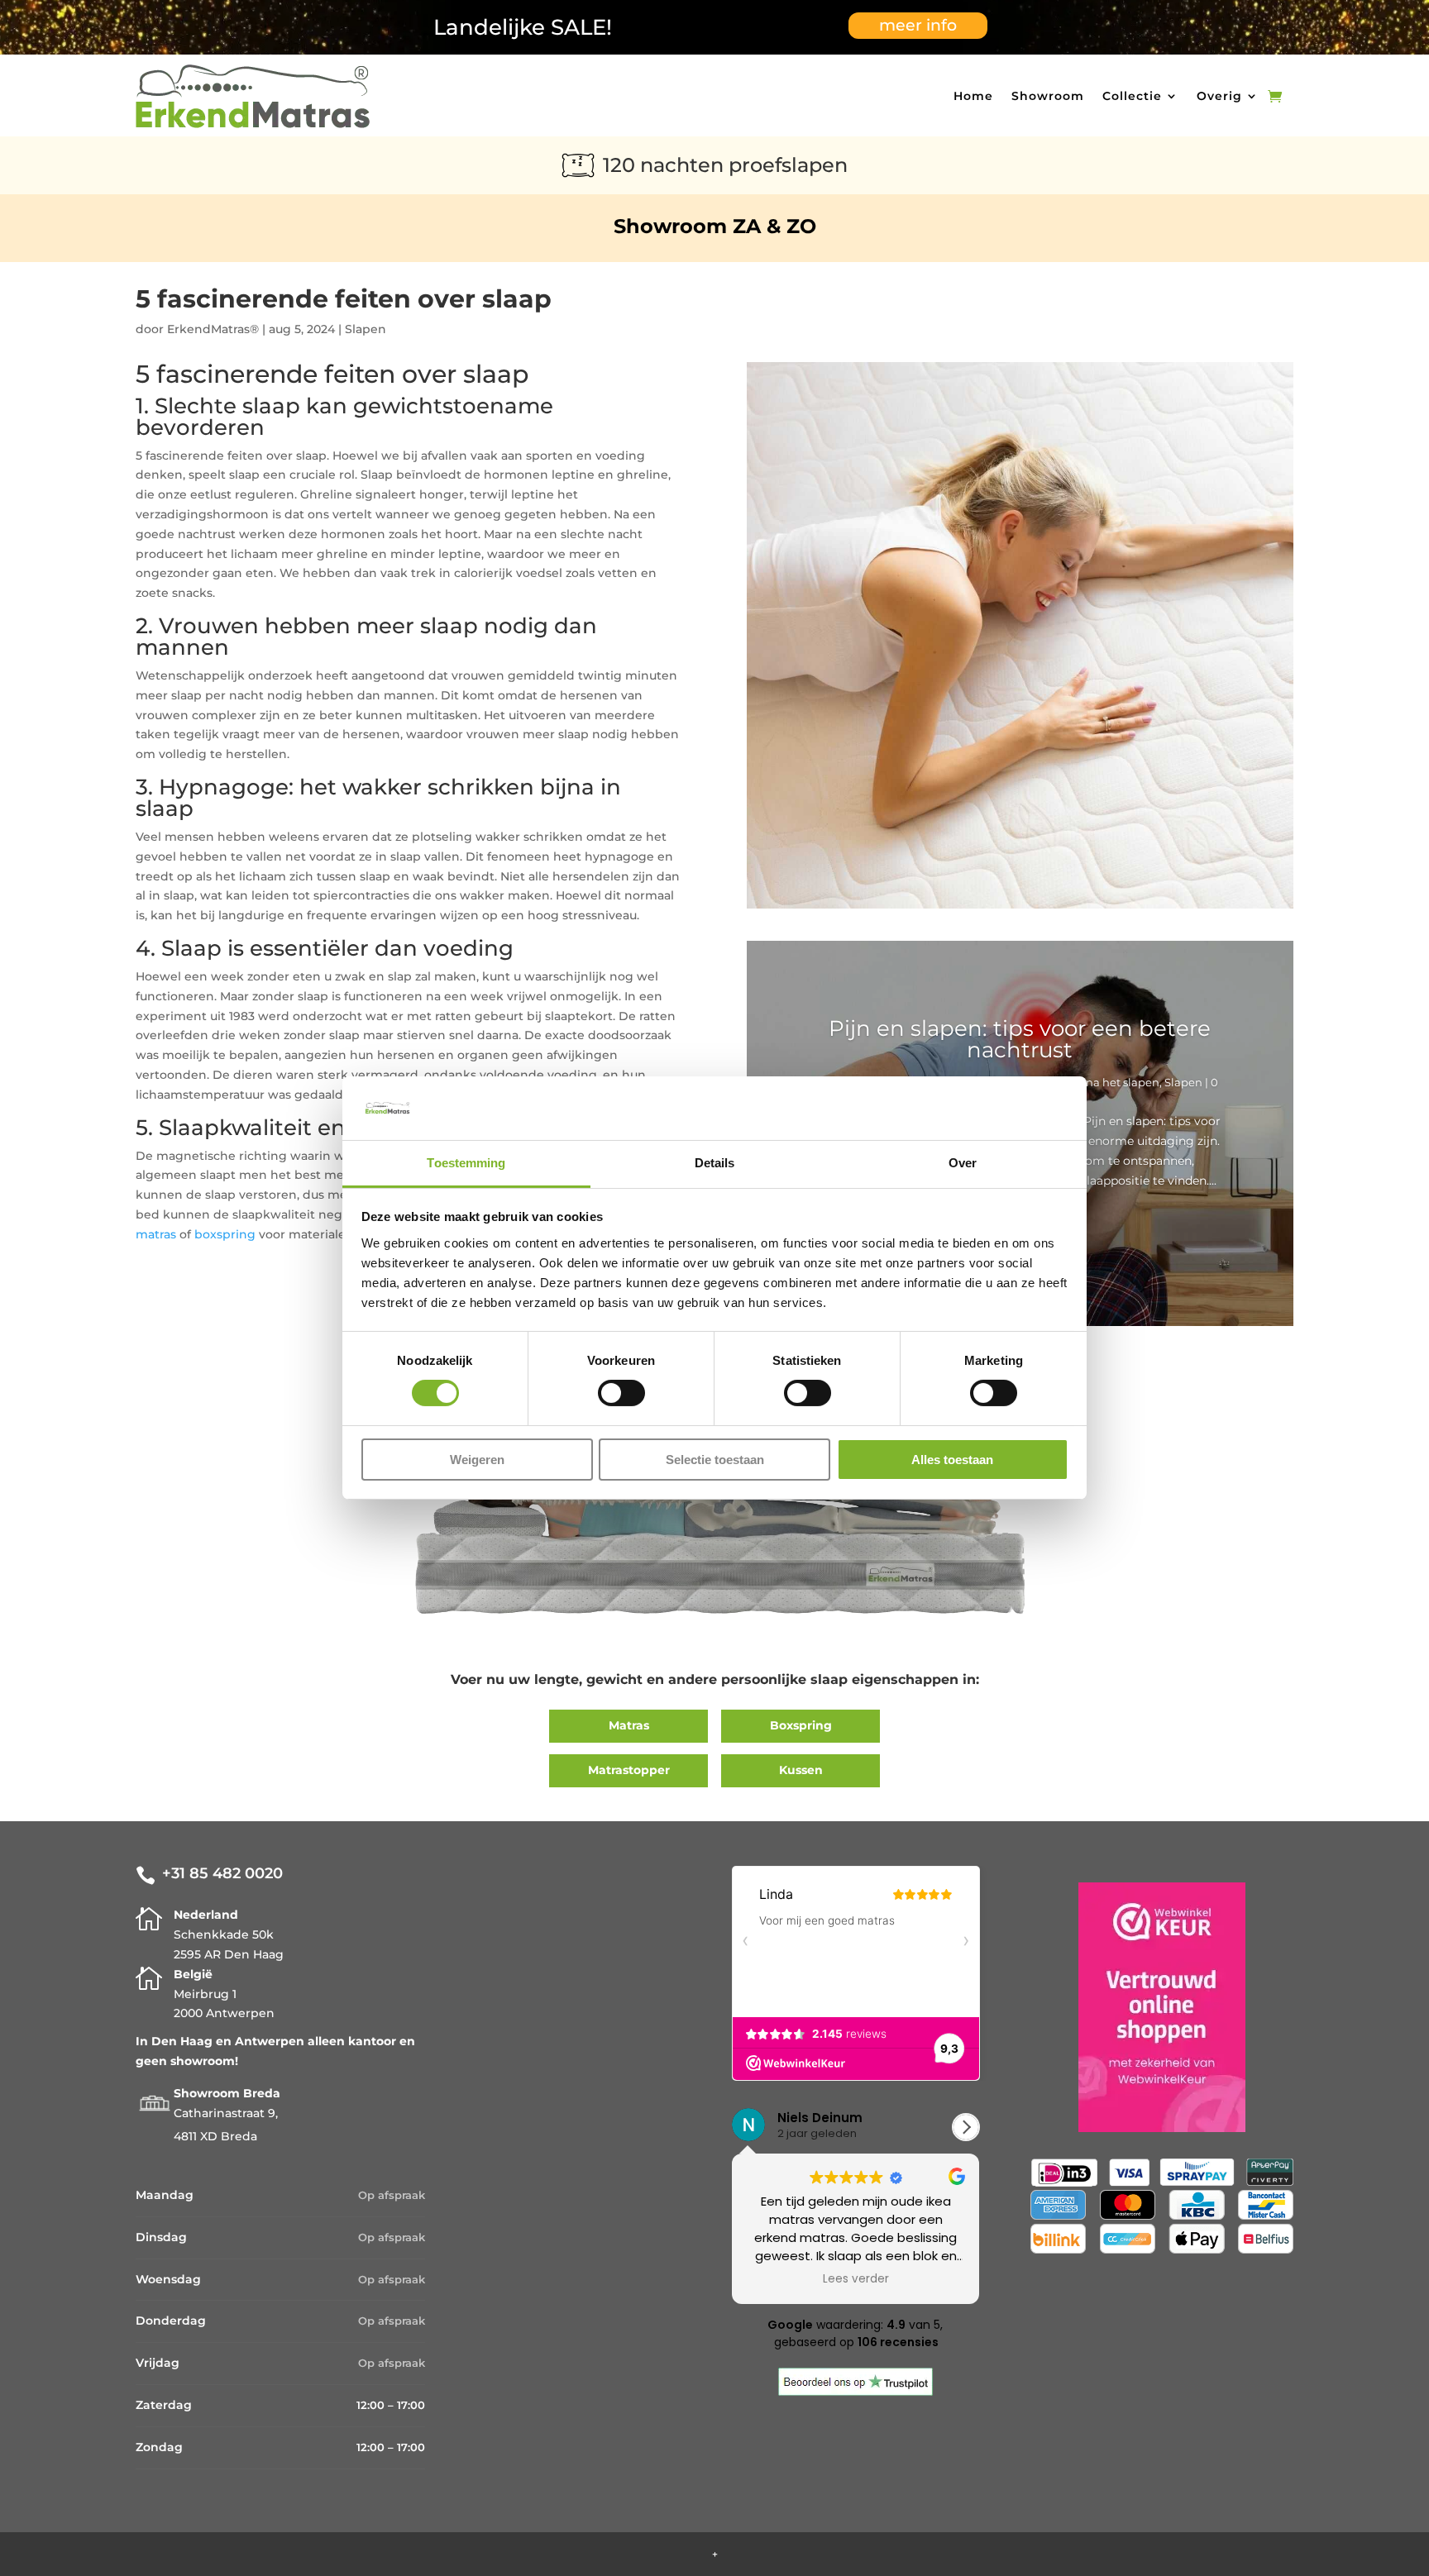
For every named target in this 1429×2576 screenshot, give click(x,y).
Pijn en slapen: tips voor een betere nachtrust (1020, 1039)
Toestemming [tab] (466, 1163)
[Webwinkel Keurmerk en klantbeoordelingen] (1162, 2128)
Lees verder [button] (856, 2279)
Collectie (1132, 96)
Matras (629, 1725)
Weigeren (477, 1460)
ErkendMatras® (213, 329)
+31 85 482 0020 (222, 1873)
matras (156, 1234)
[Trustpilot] (855, 2392)
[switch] (621, 1393)
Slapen (366, 329)
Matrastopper (629, 1770)
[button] (966, 2127)
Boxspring (801, 1725)
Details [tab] (715, 1163)
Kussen (801, 1770)
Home (973, 96)
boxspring (225, 1234)
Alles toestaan (952, 1460)
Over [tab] (963, 1163)
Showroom (1048, 96)
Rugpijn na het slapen (1099, 1082)
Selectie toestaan (715, 1460)
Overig (1219, 96)
